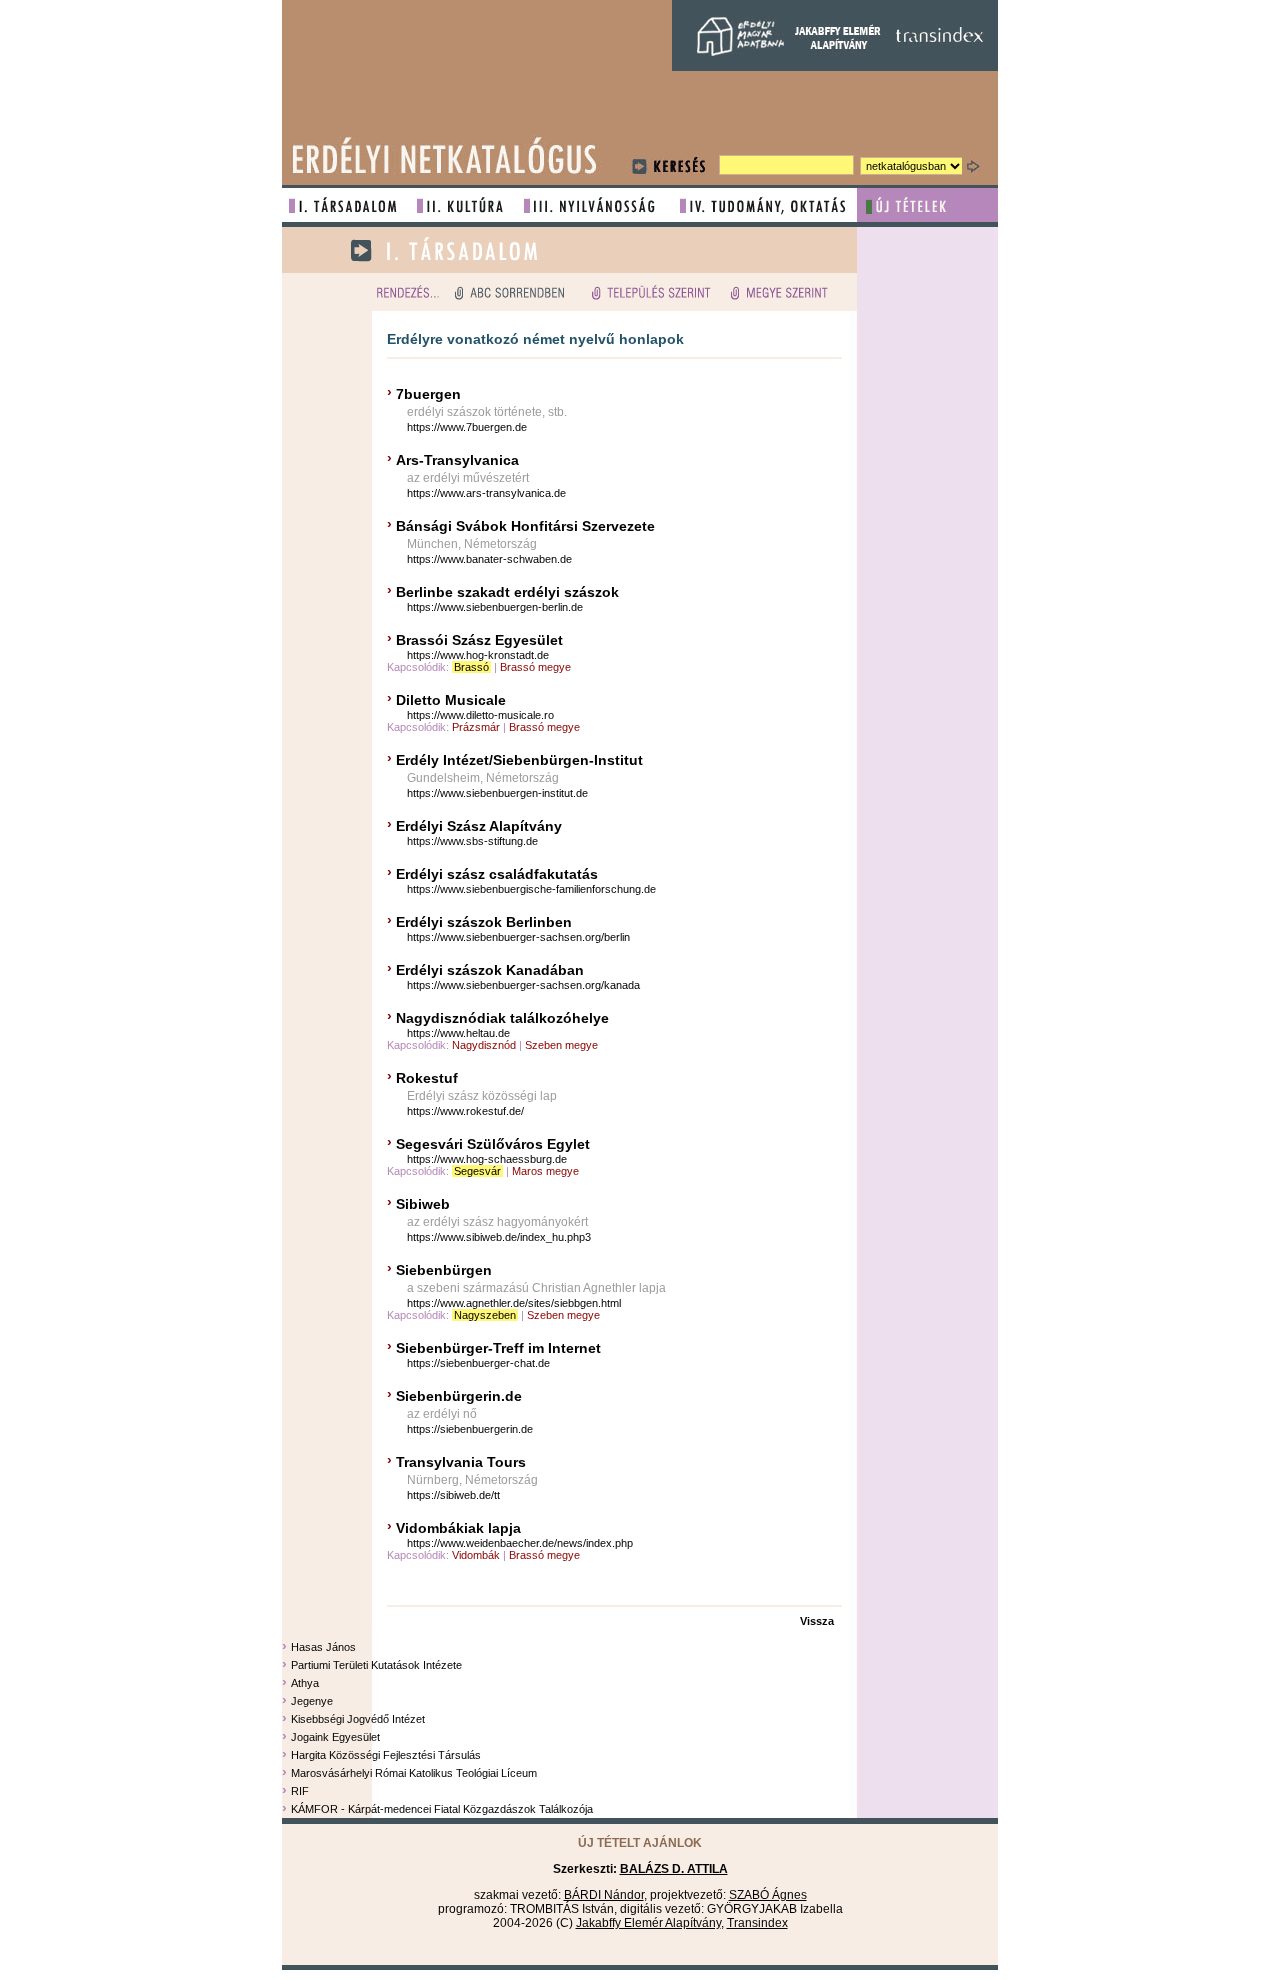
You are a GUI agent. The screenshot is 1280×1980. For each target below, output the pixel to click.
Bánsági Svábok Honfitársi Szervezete (525, 526)
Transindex (757, 1923)
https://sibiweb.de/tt (453, 1495)
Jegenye (312, 1701)
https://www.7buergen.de (467, 427)
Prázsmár (476, 727)
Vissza (817, 1621)
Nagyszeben (485, 1315)
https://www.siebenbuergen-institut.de (497, 793)
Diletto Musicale (451, 700)
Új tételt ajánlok (640, 1843)
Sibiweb (423, 1204)
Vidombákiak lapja (458, 1528)
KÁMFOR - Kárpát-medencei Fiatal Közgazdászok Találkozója (442, 1809)
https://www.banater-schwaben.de (489, 559)
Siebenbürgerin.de (459, 1396)
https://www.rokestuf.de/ (465, 1111)
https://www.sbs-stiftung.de (472, 841)
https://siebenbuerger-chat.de (478, 1363)
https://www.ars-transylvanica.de (486, 493)
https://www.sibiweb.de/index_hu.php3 (499, 1237)
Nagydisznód (484, 1045)
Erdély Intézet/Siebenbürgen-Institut (519, 760)
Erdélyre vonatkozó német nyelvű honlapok (535, 339)
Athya (305, 1683)
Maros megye (545, 1171)
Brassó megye (535, 667)
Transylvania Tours (461, 1462)
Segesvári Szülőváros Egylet (493, 1144)
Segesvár (477, 1171)
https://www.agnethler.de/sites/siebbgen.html (514, 1303)
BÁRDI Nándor (604, 1895)
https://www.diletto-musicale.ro (480, 715)
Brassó (471, 667)
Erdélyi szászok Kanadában (492, 970)
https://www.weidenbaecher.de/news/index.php (520, 1543)
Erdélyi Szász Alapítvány (479, 826)
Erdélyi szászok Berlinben (486, 922)
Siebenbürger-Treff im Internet (498, 1348)
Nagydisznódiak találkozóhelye (502, 1018)
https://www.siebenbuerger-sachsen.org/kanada (523, 985)
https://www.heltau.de (458, 1033)
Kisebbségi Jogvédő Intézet (358, 1719)
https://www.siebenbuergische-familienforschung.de (531, 889)
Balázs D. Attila (674, 1869)
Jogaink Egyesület (335, 1737)
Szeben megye (561, 1045)
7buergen (428, 394)
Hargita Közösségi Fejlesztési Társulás (386, 1755)
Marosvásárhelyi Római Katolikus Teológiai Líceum (414, 1773)
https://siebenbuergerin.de (470, 1429)
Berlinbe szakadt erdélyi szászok (507, 592)
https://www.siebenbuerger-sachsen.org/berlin (518, 937)
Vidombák (476, 1555)
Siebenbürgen (444, 1270)
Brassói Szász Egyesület (481, 640)
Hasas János (323, 1647)
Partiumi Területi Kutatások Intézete (376, 1665)
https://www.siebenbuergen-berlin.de (495, 607)
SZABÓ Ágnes (768, 1895)
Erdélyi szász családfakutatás (497, 874)
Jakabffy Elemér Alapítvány (648, 1923)
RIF (300, 1791)
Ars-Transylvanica (457, 460)
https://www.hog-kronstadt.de (478, 655)
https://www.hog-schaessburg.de (487, 1159)
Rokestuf (427, 1078)
